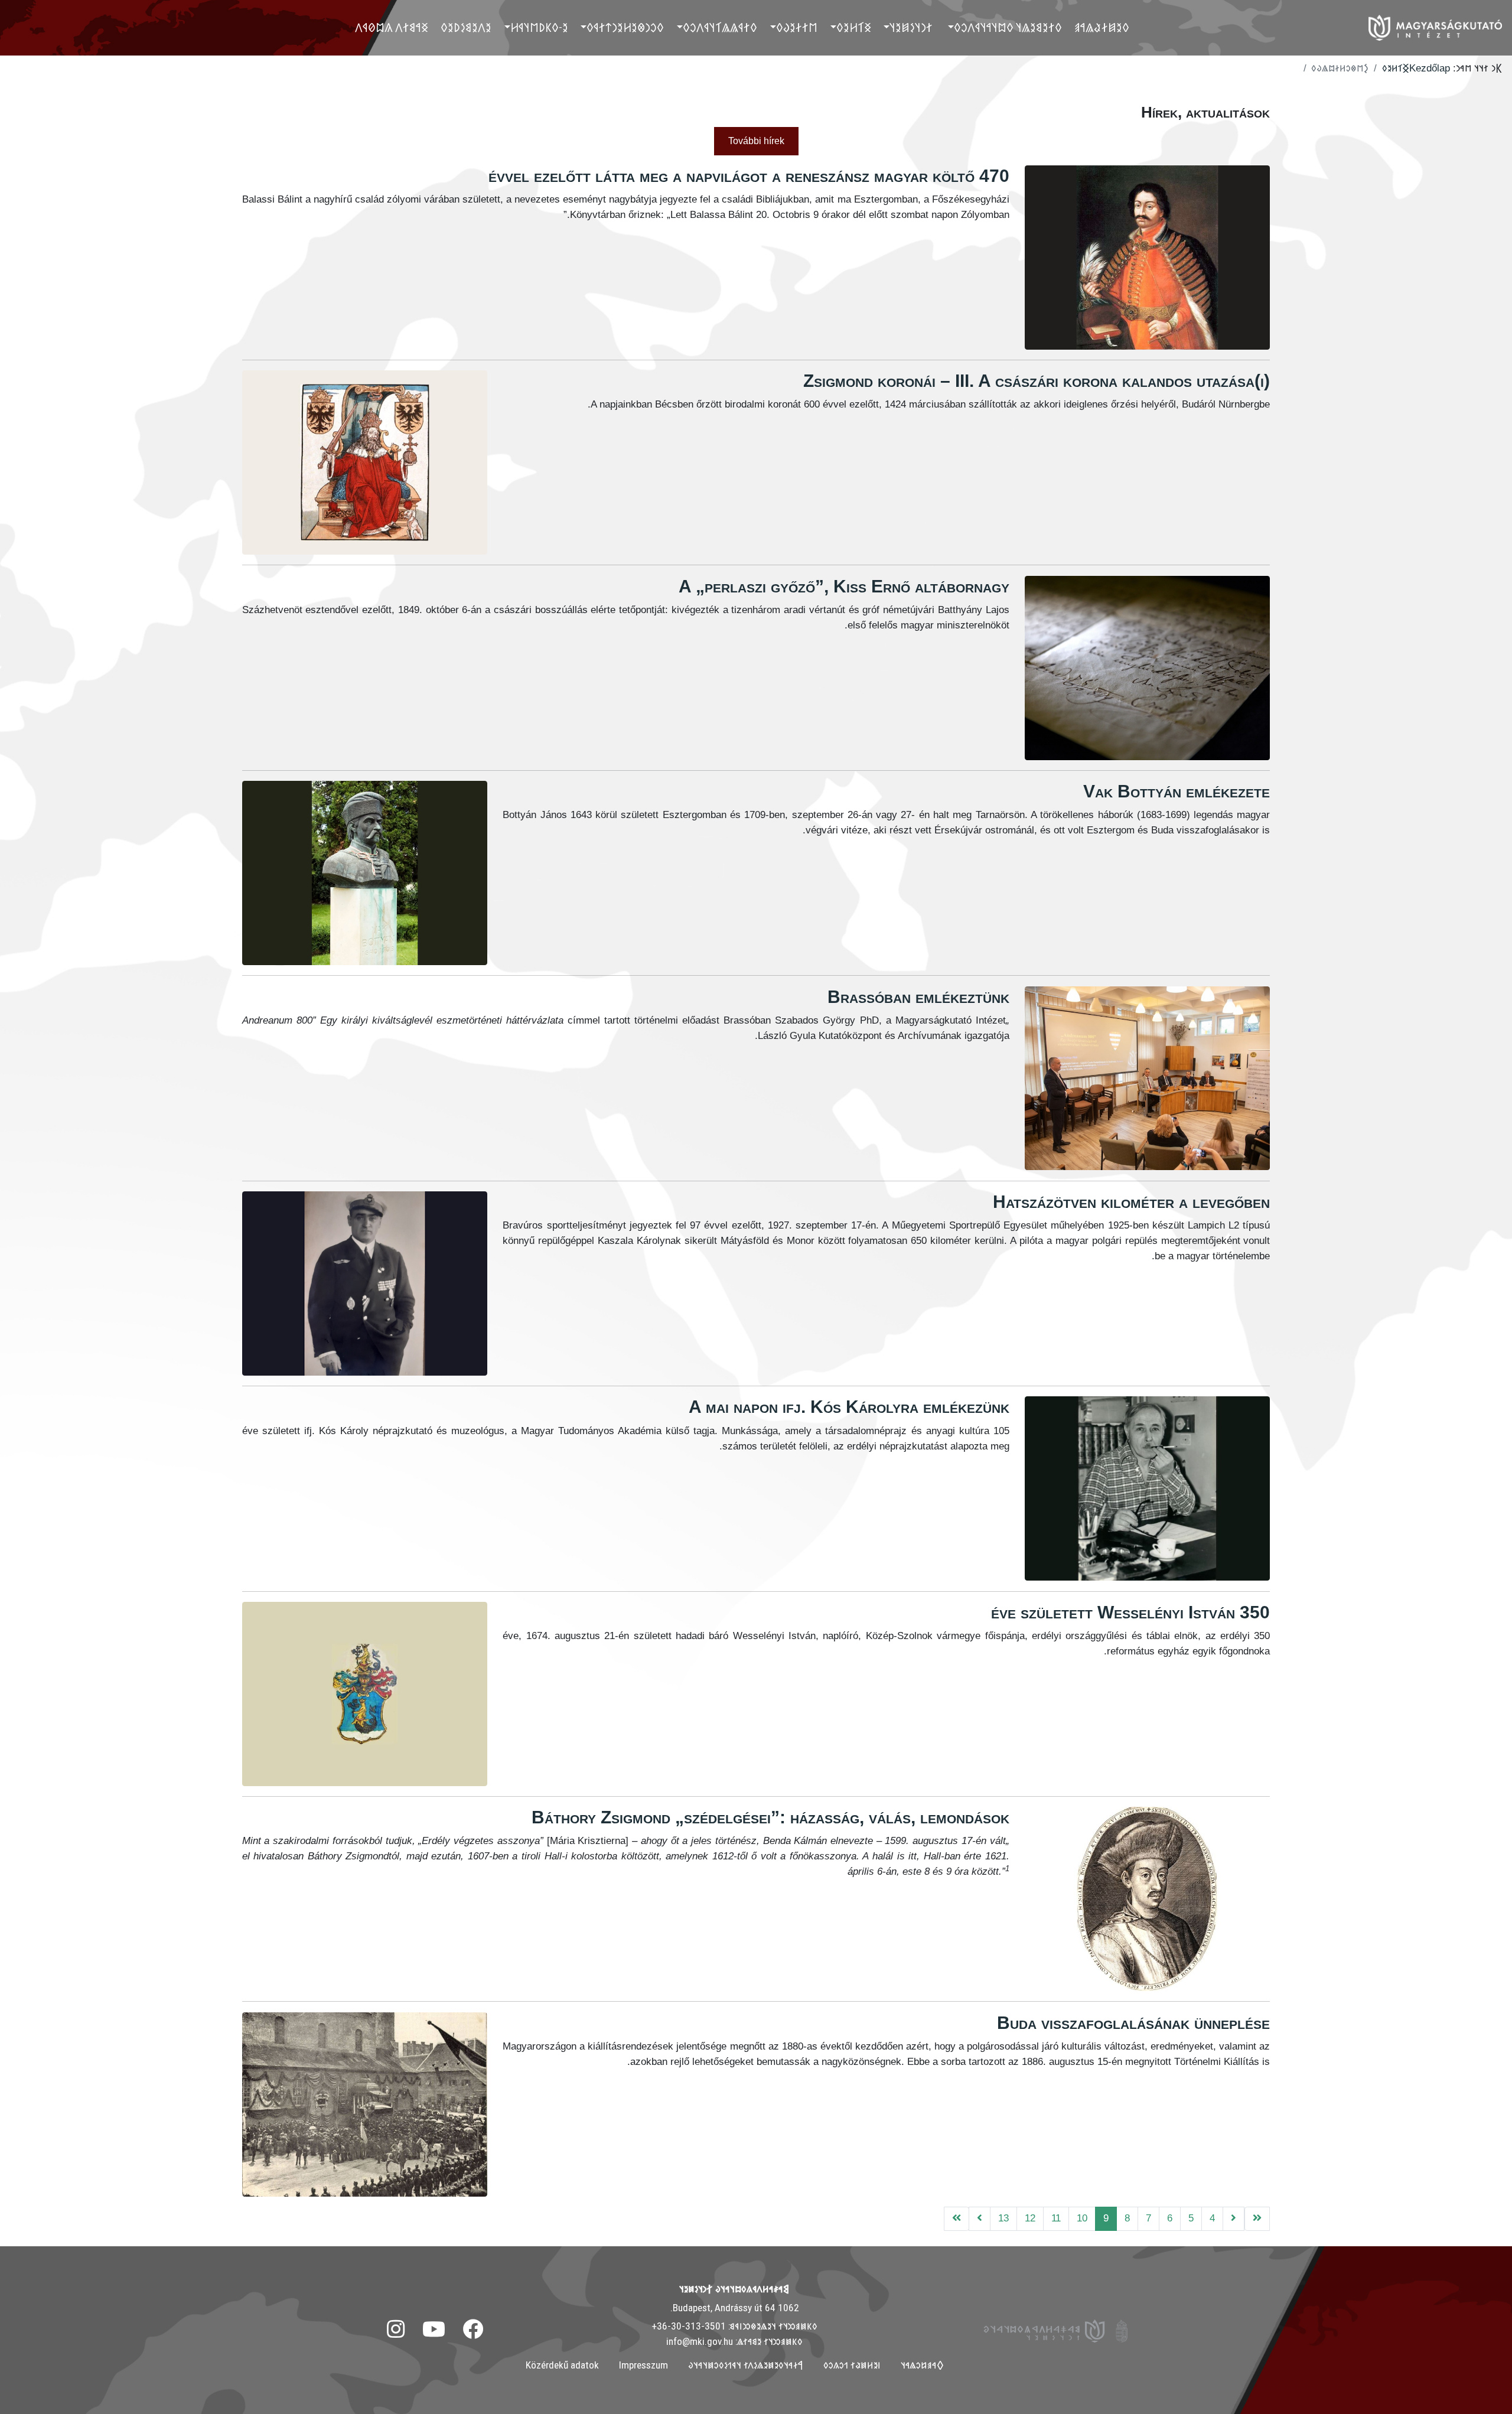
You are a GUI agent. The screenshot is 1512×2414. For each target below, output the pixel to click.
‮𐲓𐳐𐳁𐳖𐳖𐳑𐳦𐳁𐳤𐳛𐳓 (720, 27)
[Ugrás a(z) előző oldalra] (1234, 2219)
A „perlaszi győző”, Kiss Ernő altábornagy (844, 586)
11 (1056, 2218)
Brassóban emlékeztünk (918, 997)
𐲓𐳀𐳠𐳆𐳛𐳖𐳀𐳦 (922, 2365)
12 (1030, 2218)
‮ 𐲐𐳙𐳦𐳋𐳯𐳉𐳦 (912, 27)
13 (1003, 2218)
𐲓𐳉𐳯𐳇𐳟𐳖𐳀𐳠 (1102, 27)
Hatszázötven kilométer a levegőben (1131, 1202)
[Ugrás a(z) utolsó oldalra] (957, 2219)
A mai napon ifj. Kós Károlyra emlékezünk (849, 1407)
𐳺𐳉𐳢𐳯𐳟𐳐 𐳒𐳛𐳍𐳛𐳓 (852, 2365)
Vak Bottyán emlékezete (1177, 791)
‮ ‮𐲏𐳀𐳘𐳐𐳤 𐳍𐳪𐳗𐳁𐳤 (393, 27)
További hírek (756, 141)
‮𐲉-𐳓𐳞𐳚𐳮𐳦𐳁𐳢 (539, 27)
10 (1082, 2218)
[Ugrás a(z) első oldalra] (1257, 2219)
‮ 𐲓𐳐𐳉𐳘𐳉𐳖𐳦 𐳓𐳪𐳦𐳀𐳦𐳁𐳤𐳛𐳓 (1009, 27)
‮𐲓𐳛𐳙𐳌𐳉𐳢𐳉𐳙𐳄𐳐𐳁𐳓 (625, 27)
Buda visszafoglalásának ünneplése (1133, 2023)
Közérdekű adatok (562, 2365)
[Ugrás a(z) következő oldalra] (980, 2219)
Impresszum (643, 2365)
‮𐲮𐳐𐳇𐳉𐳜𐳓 (797, 27)
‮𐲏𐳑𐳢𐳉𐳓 (854, 27)
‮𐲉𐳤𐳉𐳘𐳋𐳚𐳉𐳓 (466, 27)
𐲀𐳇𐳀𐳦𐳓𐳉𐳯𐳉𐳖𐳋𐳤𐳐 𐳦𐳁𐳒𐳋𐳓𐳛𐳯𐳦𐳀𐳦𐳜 (746, 2365)
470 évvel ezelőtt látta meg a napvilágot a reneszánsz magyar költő (749, 176)
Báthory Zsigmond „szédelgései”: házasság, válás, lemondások (770, 1817)
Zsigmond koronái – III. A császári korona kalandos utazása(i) (1037, 381)
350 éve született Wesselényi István (1130, 1612)
